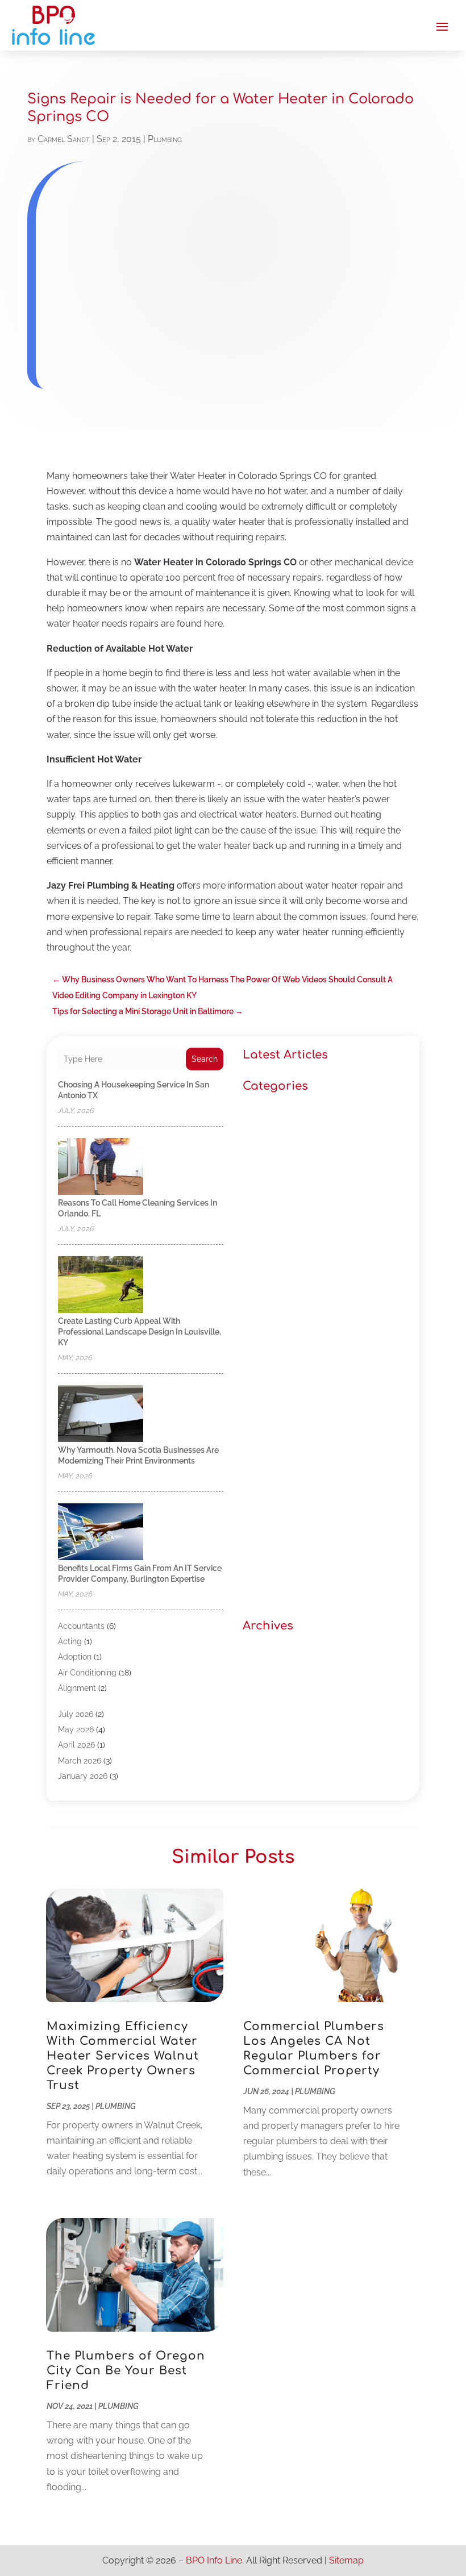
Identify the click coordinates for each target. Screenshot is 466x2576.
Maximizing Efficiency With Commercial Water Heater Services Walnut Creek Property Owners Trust (123, 2056)
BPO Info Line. (215, 2560)
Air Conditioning (87, 1673)
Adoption (75, 1657)
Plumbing (165, 139)
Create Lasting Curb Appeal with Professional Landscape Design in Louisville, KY (140, 1332)
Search (205, 1059)
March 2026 (80, 1761)
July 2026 (76, 1714)
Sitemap (346, 2560)
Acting (70, 1641)
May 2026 (76, 1729)
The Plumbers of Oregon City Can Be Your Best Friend (126, 2371)
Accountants (81, 1626)
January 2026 (83, 1776)
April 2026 (76, 1745)
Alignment (77, 1688)
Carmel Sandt (64, 139)
